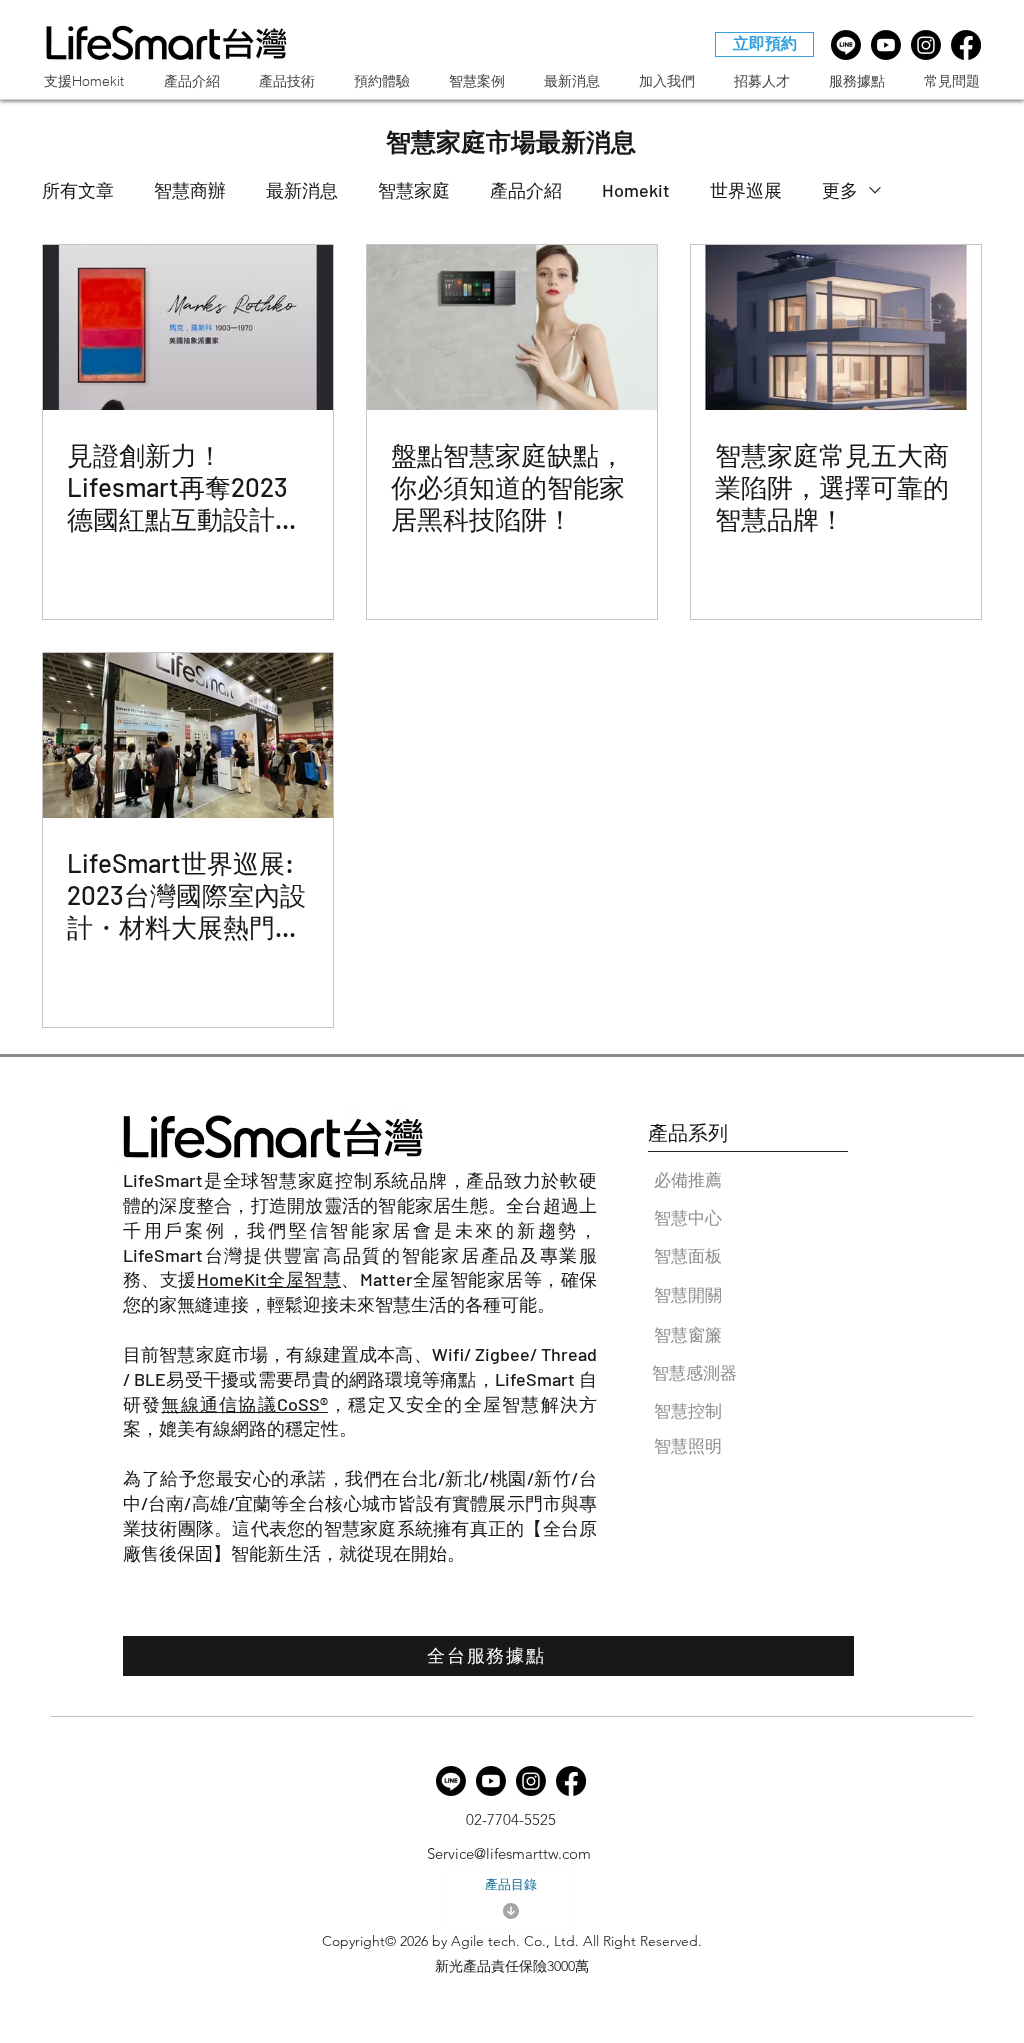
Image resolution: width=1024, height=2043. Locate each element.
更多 (840, 190)
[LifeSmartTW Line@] (846, 45)
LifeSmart (163, 1180)
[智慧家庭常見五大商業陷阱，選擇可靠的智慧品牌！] (836, 327)
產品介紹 (526, 190)
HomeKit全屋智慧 (269, 1279)
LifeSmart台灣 (183, 1255)
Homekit (636, 190)
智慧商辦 (190, 190)
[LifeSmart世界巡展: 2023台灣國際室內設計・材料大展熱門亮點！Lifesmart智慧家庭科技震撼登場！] (188, 735)
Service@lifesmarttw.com (509, 1853)
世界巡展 (746, 190)
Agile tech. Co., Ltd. (515, 1941)
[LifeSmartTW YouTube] (886, 45)
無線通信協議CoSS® (244, 1404)
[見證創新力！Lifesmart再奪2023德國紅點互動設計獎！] (188, 327)
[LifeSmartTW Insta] (926, 45)
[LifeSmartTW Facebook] (966, 45)
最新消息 (302, 190)
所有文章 (78, 190)
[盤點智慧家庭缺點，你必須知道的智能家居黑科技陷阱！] (512, 327)
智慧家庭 (414, 190)
